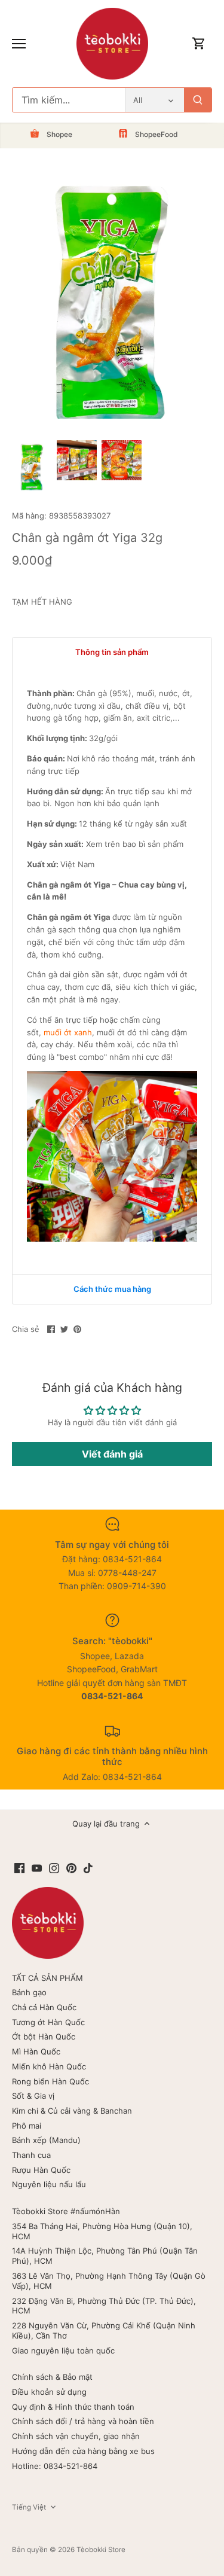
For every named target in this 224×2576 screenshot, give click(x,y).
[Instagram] (54, 1868)
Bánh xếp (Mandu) (46, 2140)
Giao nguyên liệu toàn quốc (63, 2351)
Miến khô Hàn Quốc (49, 2066)
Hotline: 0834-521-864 (55, 2466)
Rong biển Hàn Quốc (50, 2081)
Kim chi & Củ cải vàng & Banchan (72, 2111)
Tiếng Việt (29, 2507)
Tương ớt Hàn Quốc (48, 2022)
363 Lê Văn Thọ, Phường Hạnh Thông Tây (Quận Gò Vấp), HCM (109, 2281)
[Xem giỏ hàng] (199, 44)
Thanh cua (31, 2155)
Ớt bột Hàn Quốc (44, 2037)
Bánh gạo (29, 1992)
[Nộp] (198, 100)
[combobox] (69, 100)
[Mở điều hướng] (19, 44)
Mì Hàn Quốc (36, 2051)
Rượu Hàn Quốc (41, 2170)
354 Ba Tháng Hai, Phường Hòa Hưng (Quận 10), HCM (102, 2231)
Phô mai (27, 2126)
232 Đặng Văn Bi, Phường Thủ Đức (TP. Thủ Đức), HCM (104, 2306)
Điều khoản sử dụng (49, 2392)
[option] (32, 467)
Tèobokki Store (101, 2550)
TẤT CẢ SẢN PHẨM (47, 1978)
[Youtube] (37, 1868)
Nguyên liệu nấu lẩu (49, 2184)
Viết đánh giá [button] (112, 1454)
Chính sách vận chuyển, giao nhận (76, 2436)
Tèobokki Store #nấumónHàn (66, 2211)
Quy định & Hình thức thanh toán (73, 2407)
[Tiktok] (88, 1868)
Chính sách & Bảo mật (52, 2377)
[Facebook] (19, 1868)
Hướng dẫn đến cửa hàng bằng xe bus (83, 2451)
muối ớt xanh (68, 1032)
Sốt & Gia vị (33, 2096)
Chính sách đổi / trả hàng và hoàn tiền (83, 2421)
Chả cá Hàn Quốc (44, 2007)
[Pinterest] (71, 1868)
